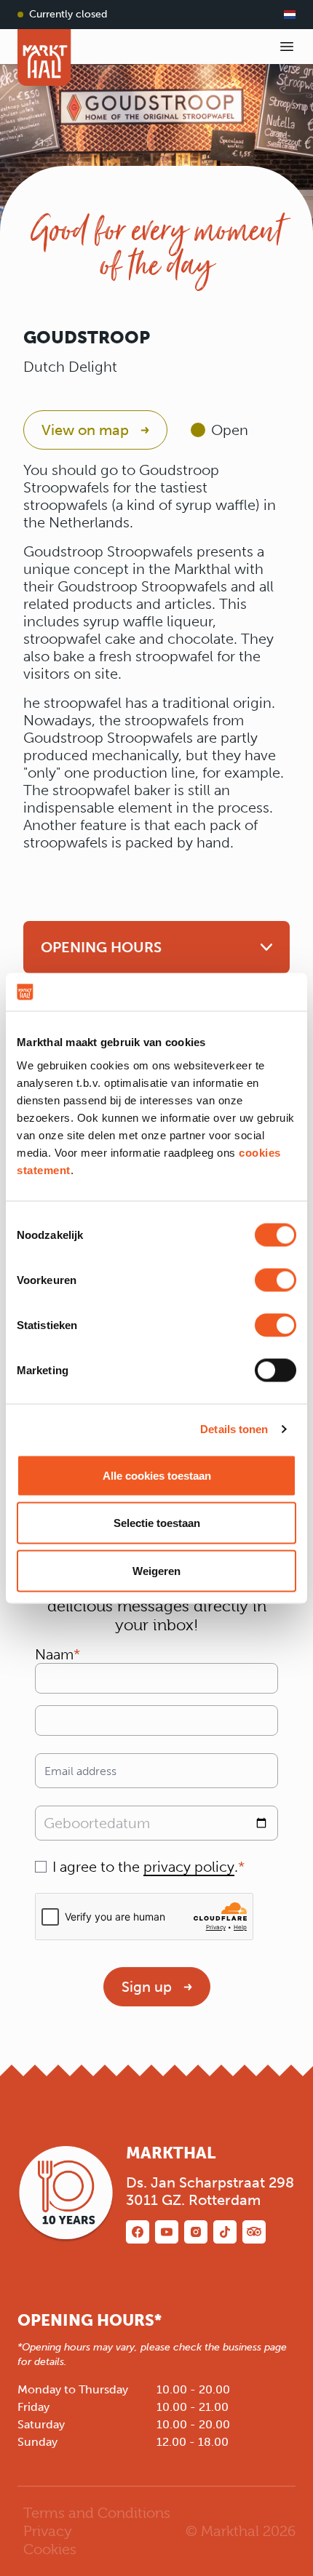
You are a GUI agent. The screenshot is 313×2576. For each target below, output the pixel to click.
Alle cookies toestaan (157, 1475)
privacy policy (189, 1867)
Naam (54, 1654)
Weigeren (156, 1570)
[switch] (276, 1280)
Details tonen (234, 1429)
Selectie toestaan (157, 1523)
